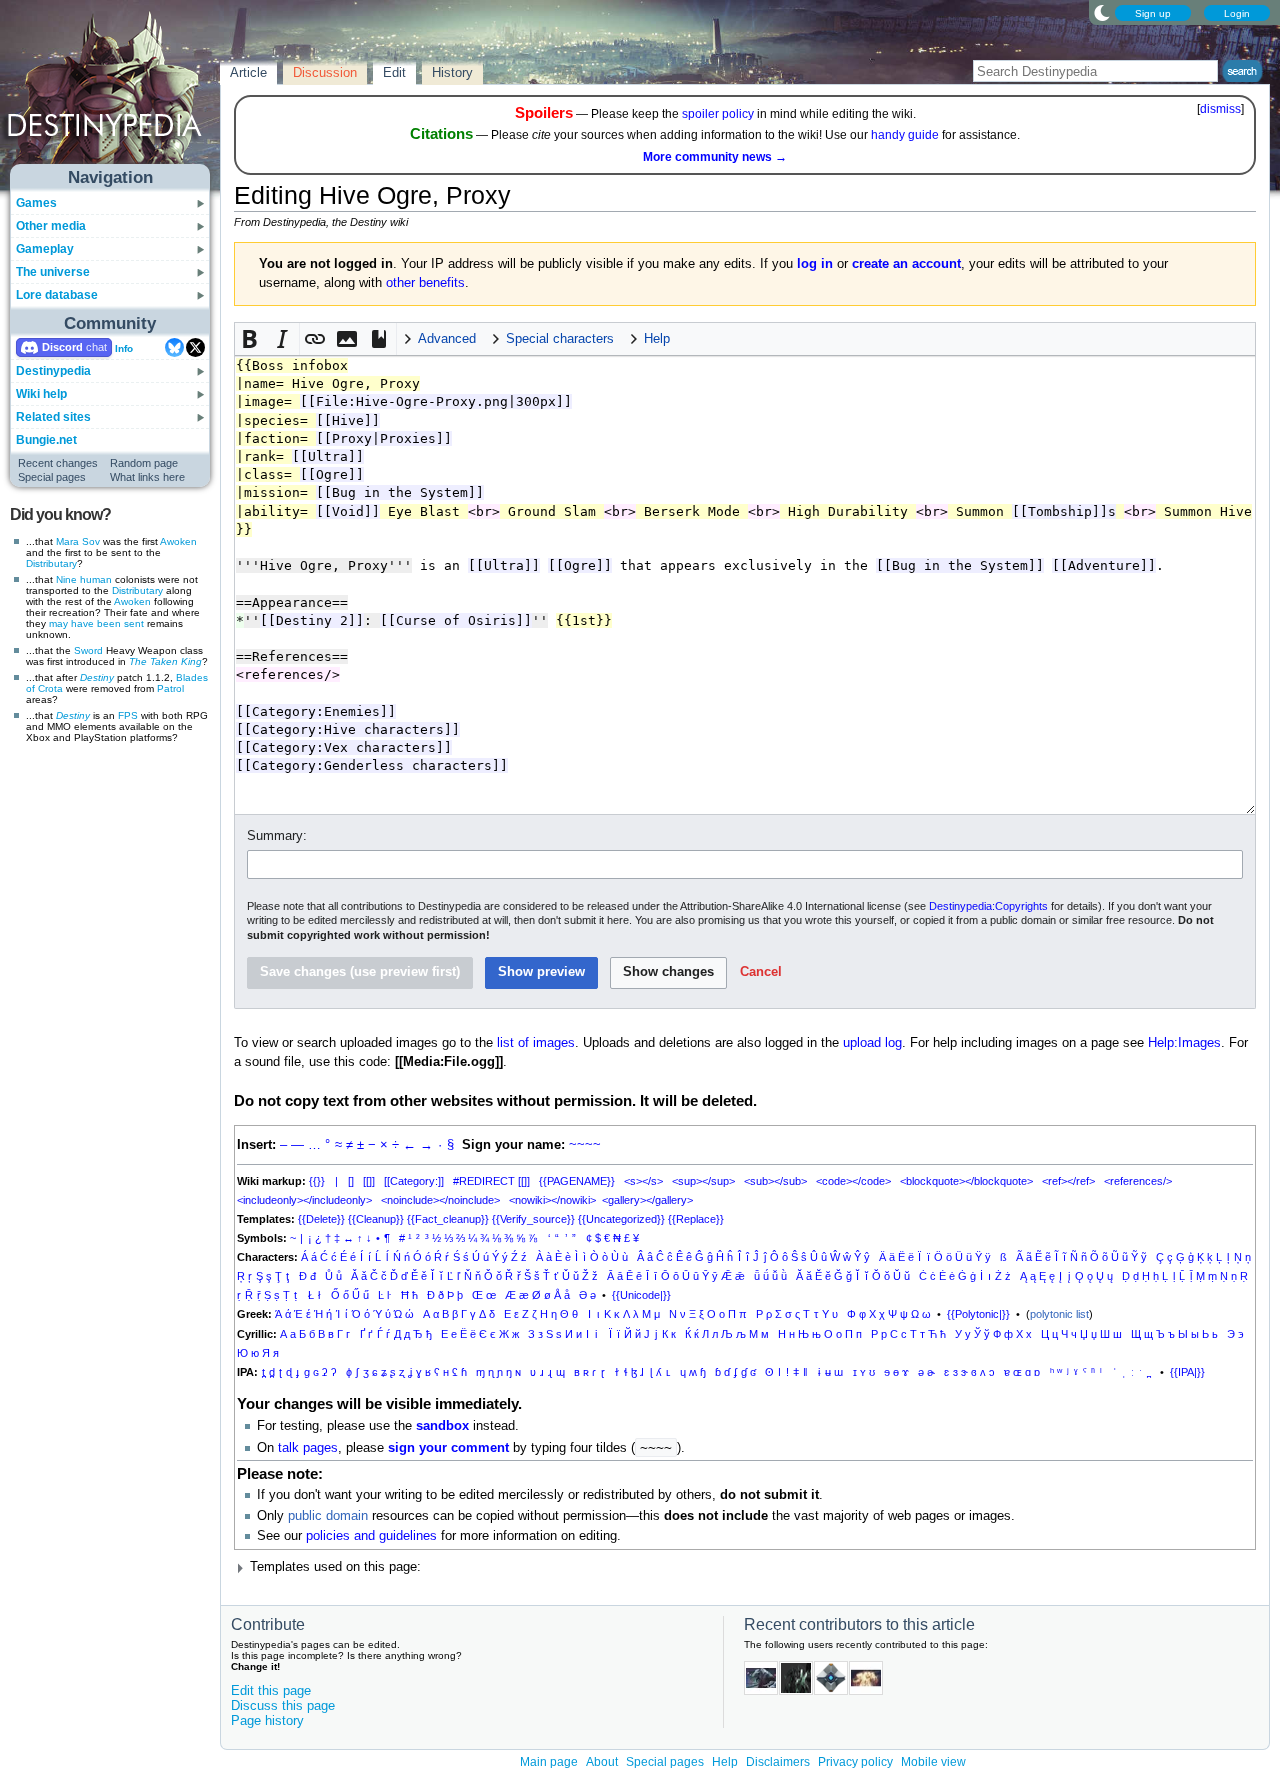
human (96, 579)
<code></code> (853, 1181)
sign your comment (448, 1448)
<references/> (1138, 1181)
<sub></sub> (775, 1181)
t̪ (263, 1372)
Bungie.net (46, 440)
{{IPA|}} (1187, 1372)
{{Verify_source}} (533, 1219)
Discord (62, 347)
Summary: (277, 836)
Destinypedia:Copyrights (988, 906)
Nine (66, 579)
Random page (144, 463)
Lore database (57, 295)
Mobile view (933, 1762)
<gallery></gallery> (647, 1200)
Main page (549, 1762)
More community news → (715, 157)
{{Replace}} (696, 1219)
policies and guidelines (371, 1536)
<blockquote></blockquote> (966, 1181)
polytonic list (1059, 1314)
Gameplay (45, 249)
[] (351, 1181)
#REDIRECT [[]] (491, 1181)
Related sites (53, 417)
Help (725, 1762)
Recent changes (58, 463)
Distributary (51, 563)
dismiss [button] (1220, 109)
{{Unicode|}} (641, 1295)
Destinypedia (53, 371)
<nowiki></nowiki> (552, 1200)
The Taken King (165, 661)
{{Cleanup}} (376, 1219)
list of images (536, 1043)
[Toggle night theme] (1102, 12)
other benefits (425, 283)
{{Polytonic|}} (978, 1314)
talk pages (308, 1448)
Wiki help (41, 394)
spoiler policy (718, 114)
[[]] (369, 1181)
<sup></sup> (703, 1181)
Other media (51, 226)
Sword (88, 650)
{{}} (317, 1181)
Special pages (52, 477)
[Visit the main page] (111, 92)
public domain (328, 1516)
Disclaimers (778, 1762)
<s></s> (643, 1181)
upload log (872, 1043)
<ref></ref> (1068, 1181)
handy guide (905, 135)
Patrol (170, 688)
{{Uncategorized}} (621, 1219)
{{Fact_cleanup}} (448, 1219)
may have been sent (96, 623)
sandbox (442, 1426)
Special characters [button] (560, 339)
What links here (147, 477)
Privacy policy (855, 1762)
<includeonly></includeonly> (304, 1200)
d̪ (272, 1372)
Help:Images (1184, 1043)
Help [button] (657, 339)
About (602, 1762)
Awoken (178, 541)
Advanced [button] (447, 339)
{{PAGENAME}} (577, 1181)
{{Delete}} (321, 1219)
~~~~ (585, 1145)
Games (36, 203)
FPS (128, 715)
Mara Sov (78, 541)
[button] (251, 339)
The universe (53, 272)
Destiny (97, 677)
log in (815, 264)
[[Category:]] (414, 1181)
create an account (906, 264)
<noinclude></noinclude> (440, 1200)
